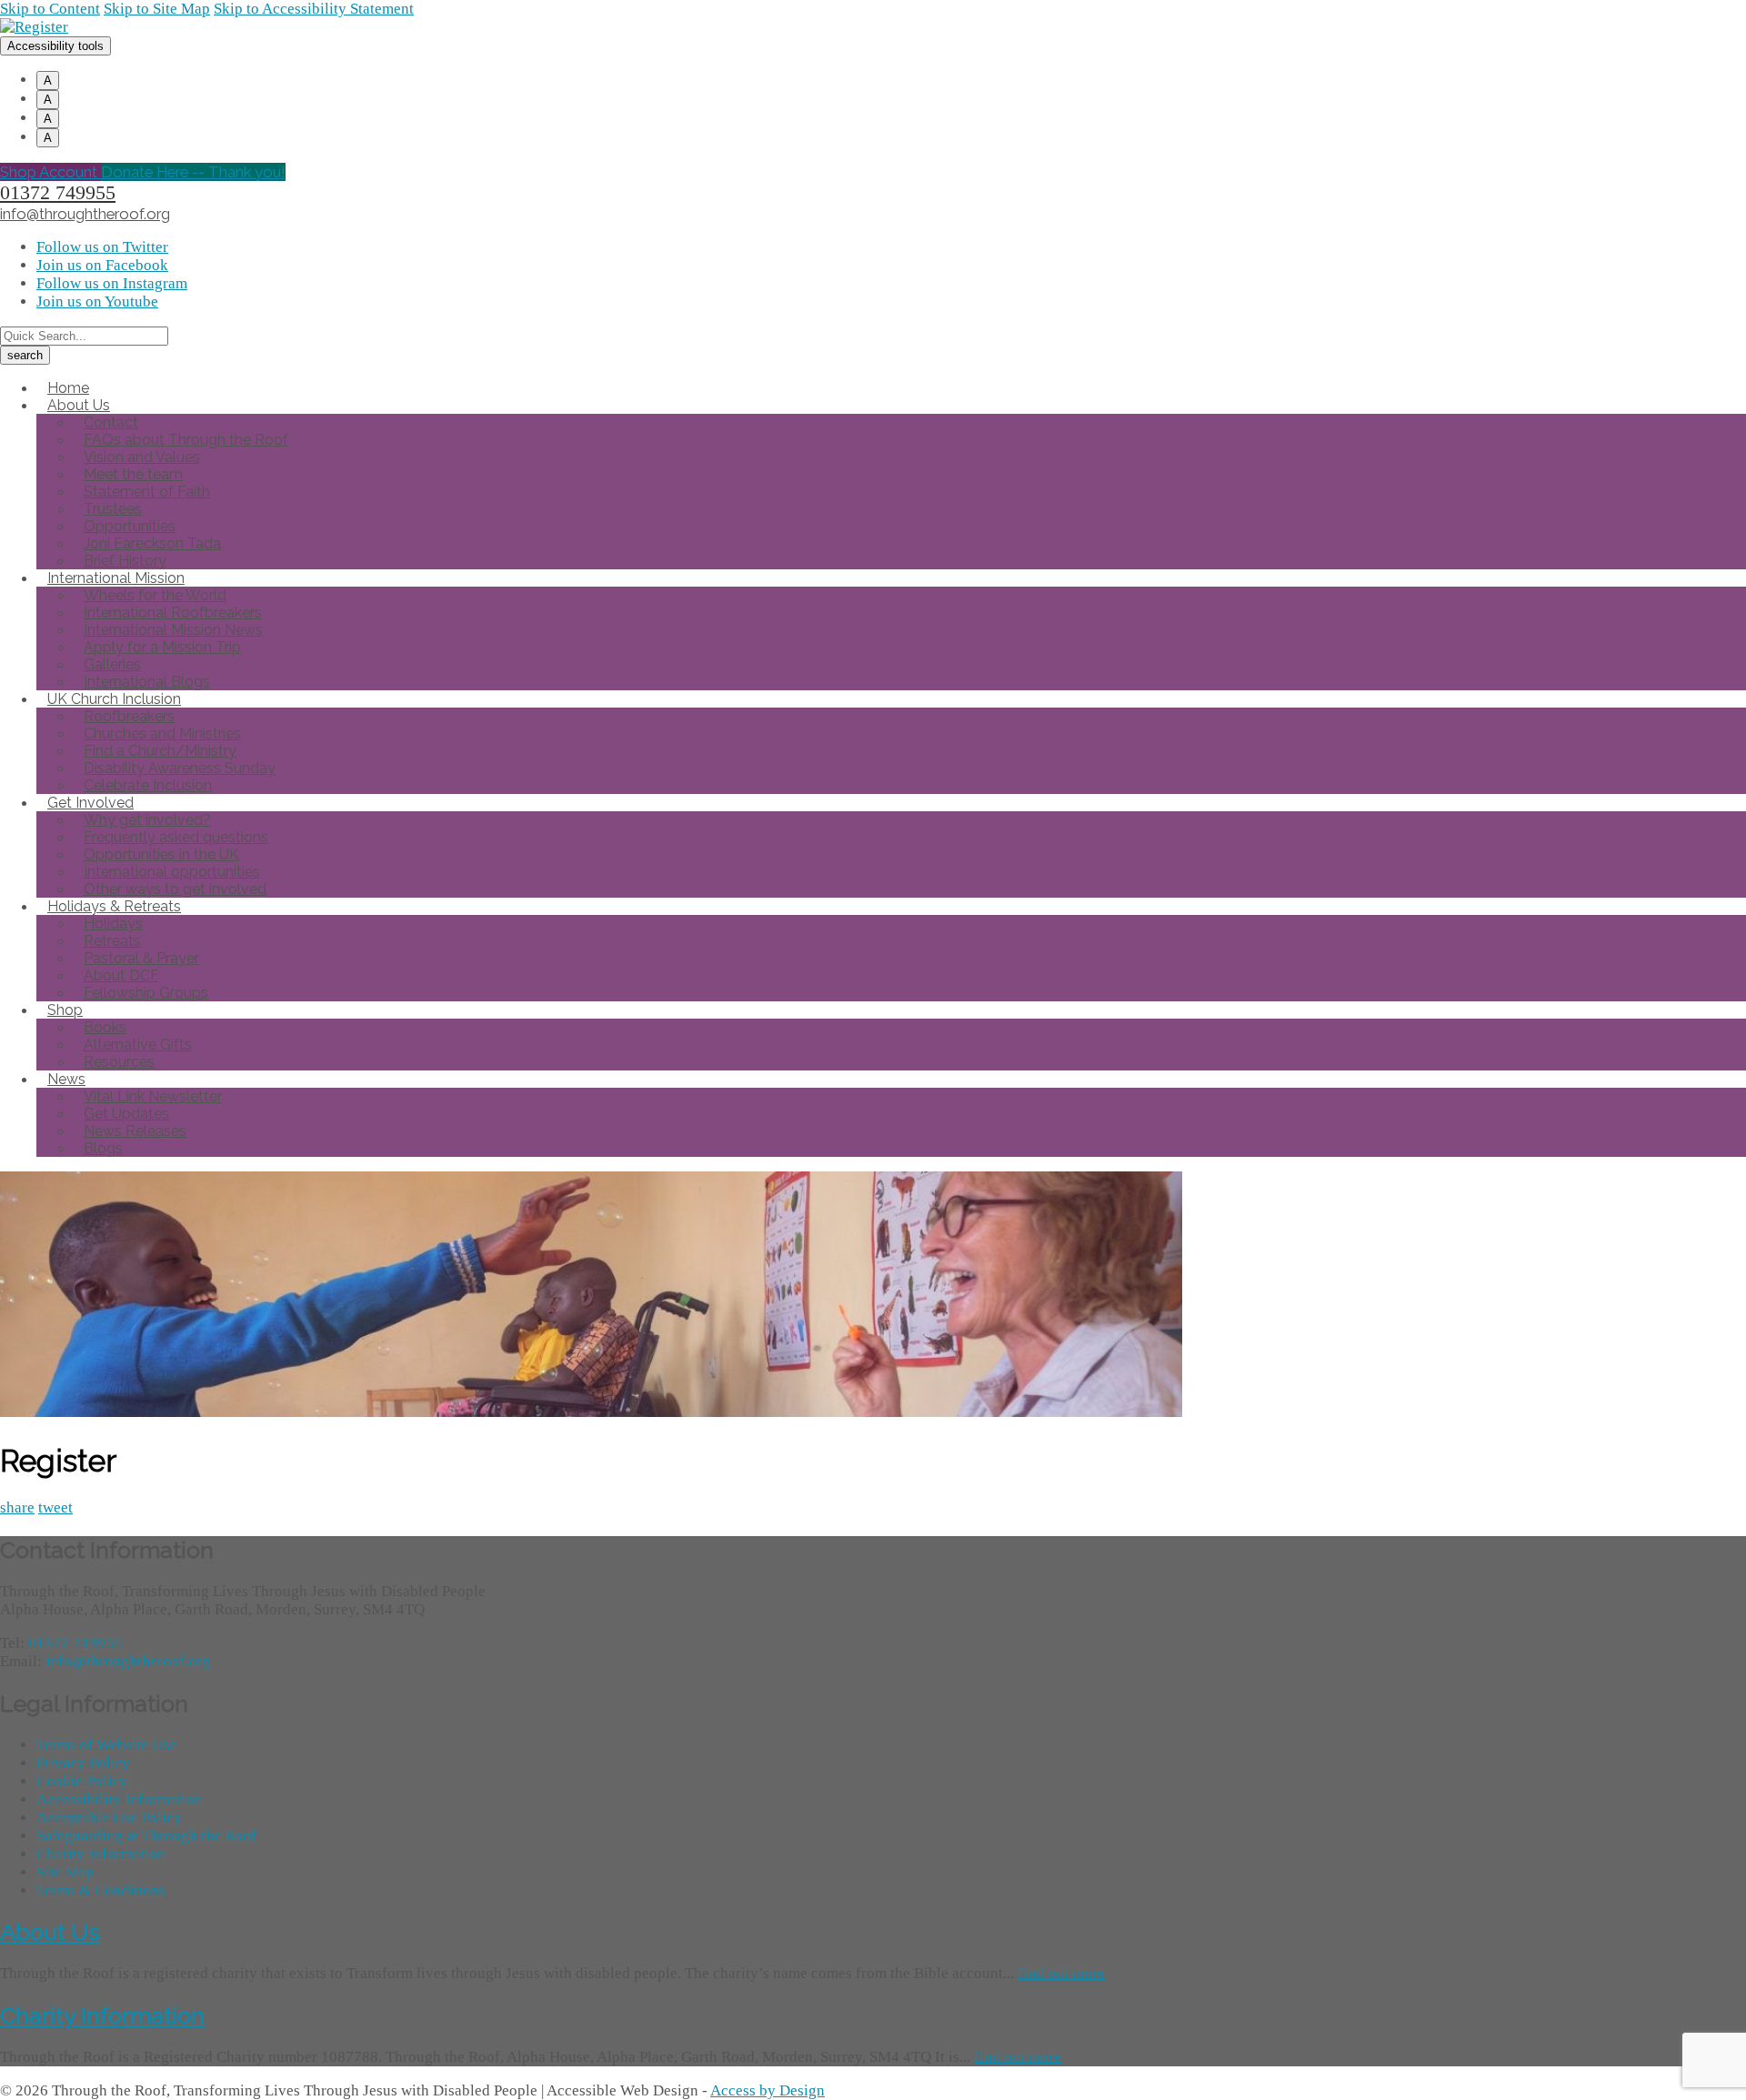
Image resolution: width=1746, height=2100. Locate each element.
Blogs (103, 1148)
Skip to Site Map (157, 9)
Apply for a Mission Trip (162, 647)
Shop (65, 1010)
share (17, 1507)
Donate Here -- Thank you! (193, 172)
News (66, 1079)
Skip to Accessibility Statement (314, 9)
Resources (119, 1062)
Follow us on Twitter (102, 247)
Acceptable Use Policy (109, 1818)
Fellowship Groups (146, 993)
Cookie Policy (82, 1781)
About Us (50, 1932)
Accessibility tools (55, 46)
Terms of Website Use (106, 1745)
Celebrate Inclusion (148, 785)
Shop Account (50, 172)
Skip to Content (50, 9)
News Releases (135, 1131)
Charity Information (101, 1854)
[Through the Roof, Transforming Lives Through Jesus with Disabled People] (34, 27)
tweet (55, 1507)
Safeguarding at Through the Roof (146, 1836)
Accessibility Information (119, 1799)
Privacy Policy (83, 1763)
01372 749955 (58, 193)
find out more (1061, 1973)
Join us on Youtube (97, 301)
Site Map (65, 1872)
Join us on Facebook (102, 265)
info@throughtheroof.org (85, 214)
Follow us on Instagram (112, 283)
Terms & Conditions (101, 1890)
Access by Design (768, 2090)
